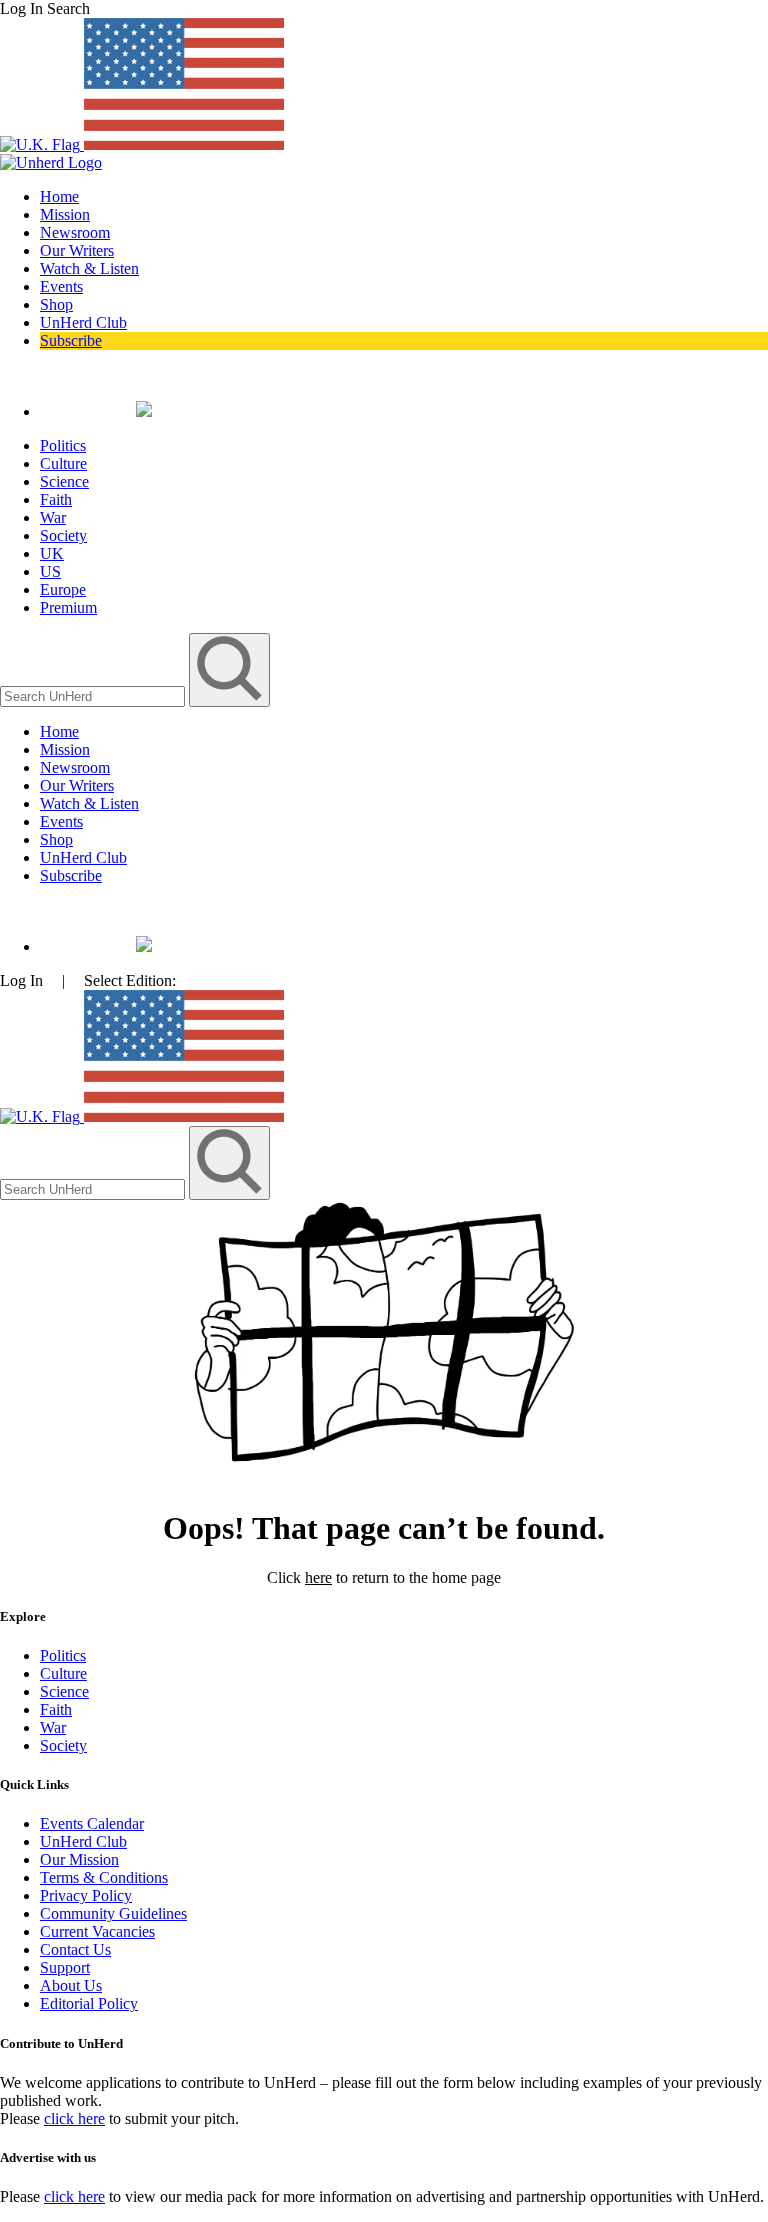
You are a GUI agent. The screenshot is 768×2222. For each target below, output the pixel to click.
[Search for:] (94, 695)
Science (64, 481)
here (318, 1577)
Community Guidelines (113, 1913)
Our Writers (77, 250)
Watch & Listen (89, 268)
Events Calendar (92, 1823)
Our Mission (79, 1859)
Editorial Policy (89, 2003)
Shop (56, 304)
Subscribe (71, 340)
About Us (71, 1985)
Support (65, 1967)
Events (61, 286)
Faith (56, 499)
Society (63, 535)
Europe (63, 589)
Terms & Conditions (104, 1877)
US (50, 571)
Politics (63, 445)
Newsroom (75, 232)
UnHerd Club (83, 322)
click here (74, 2118)
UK (52, 553)
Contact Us (75, 1949)
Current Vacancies (97, 1931)
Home (59, 196)
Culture (63, 463)
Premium (68, 607)
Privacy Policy (86, 1895)
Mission (65, 214)
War (53, 517)
